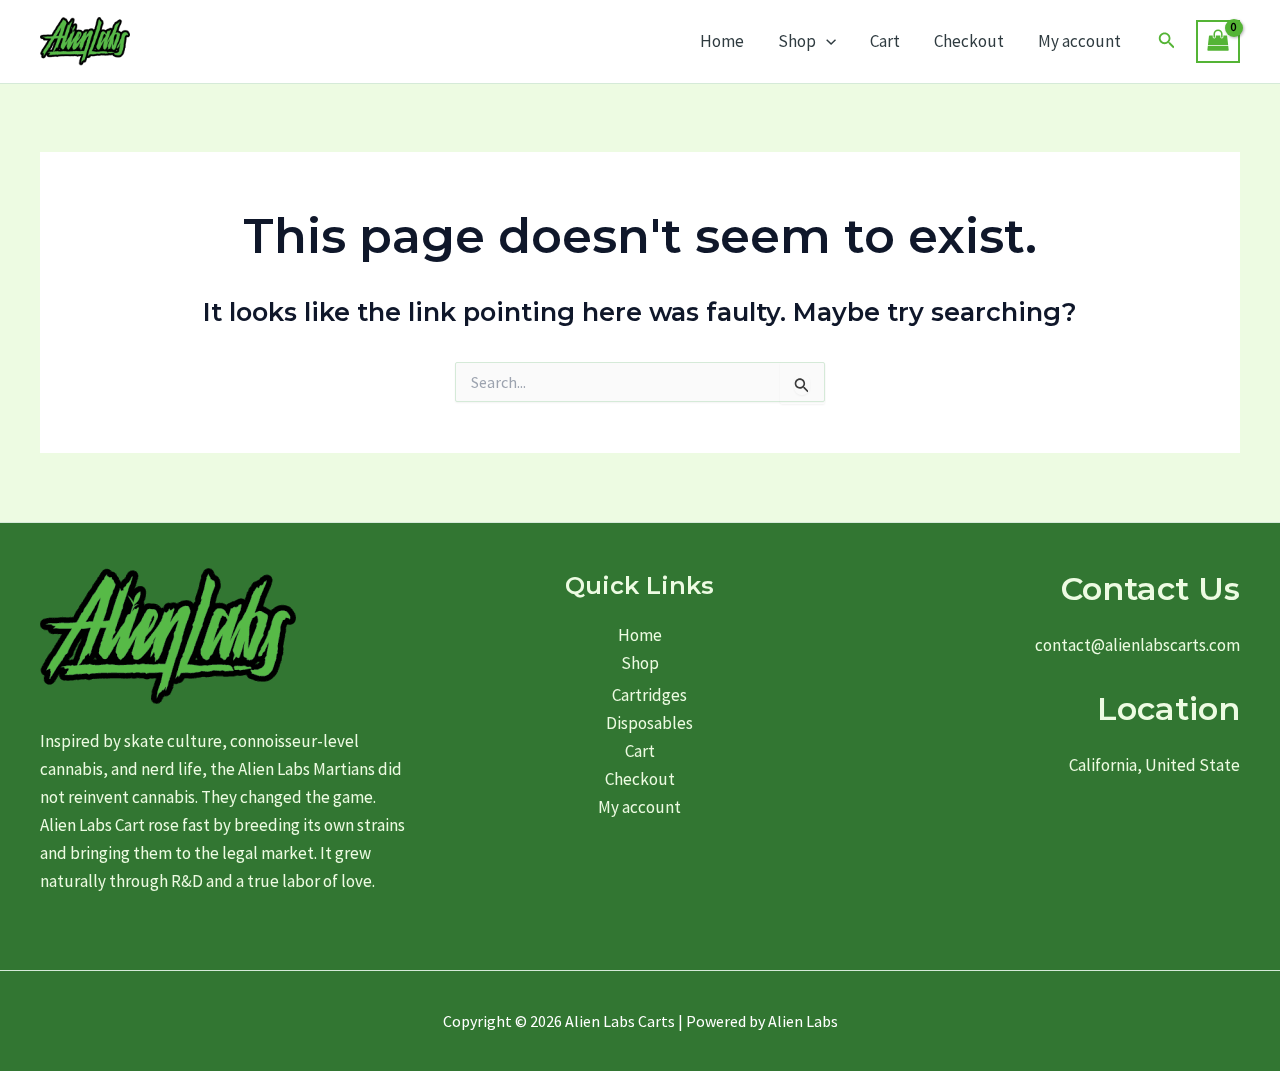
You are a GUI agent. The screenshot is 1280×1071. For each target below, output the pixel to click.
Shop (797, 41)
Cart (885, 41)
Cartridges (649, 695)
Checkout (969, 41)
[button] (826, 41)
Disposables (649, 723)
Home (722, 41)
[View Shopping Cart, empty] (1218, 41)
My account (1079, 41)
